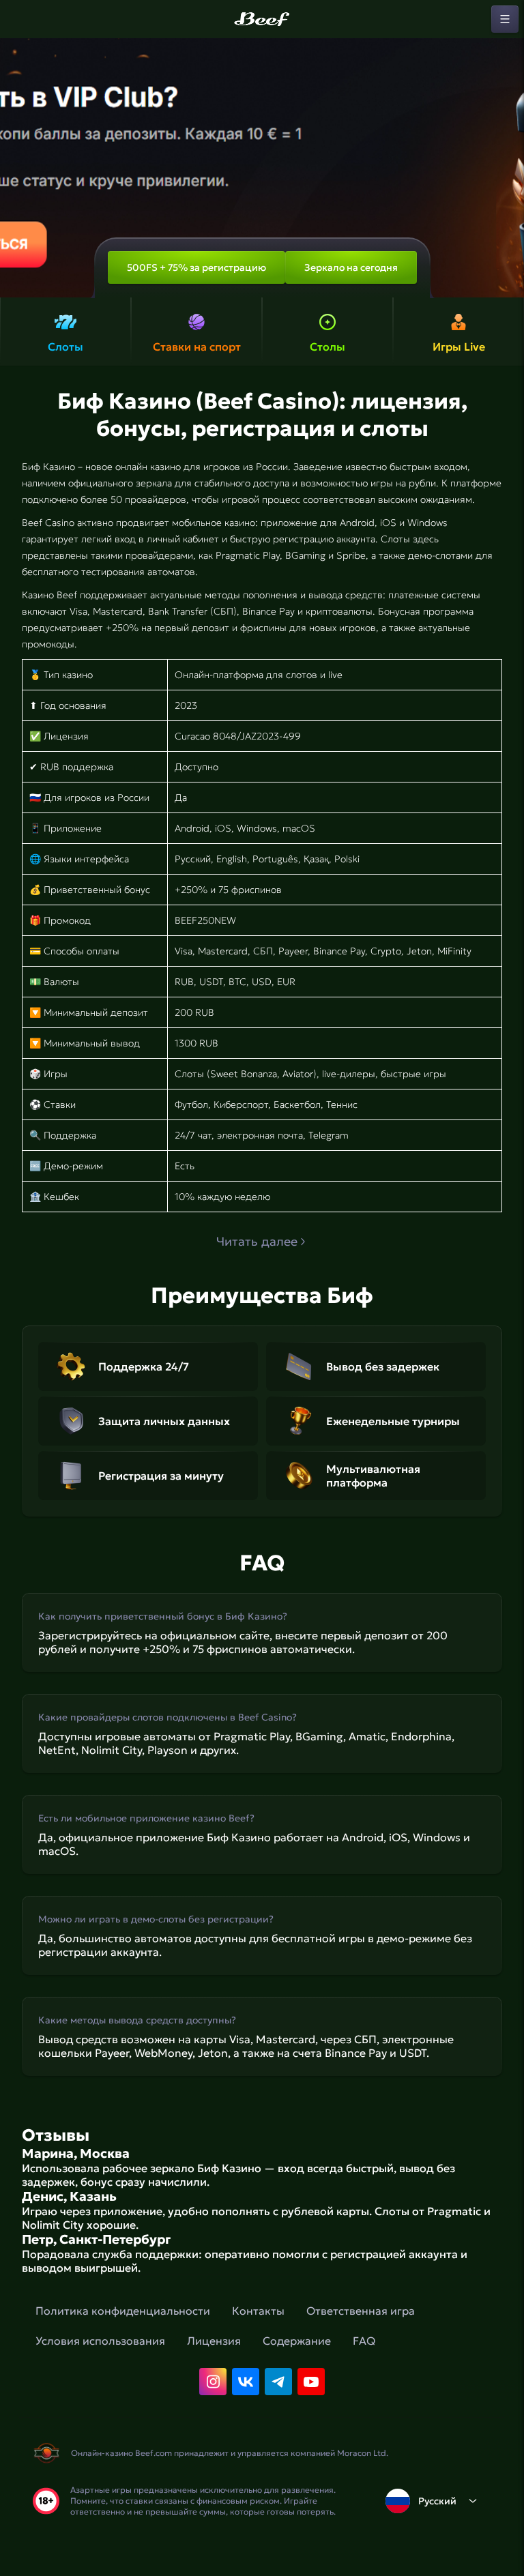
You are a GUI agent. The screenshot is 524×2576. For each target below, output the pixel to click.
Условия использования (100, 2341)
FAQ (364, 2341)
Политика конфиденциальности (123, 2311)
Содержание (297, 2341)
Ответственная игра (361, 2311)
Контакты (258, 2311)
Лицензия (214, 2341)
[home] (262, 19)
